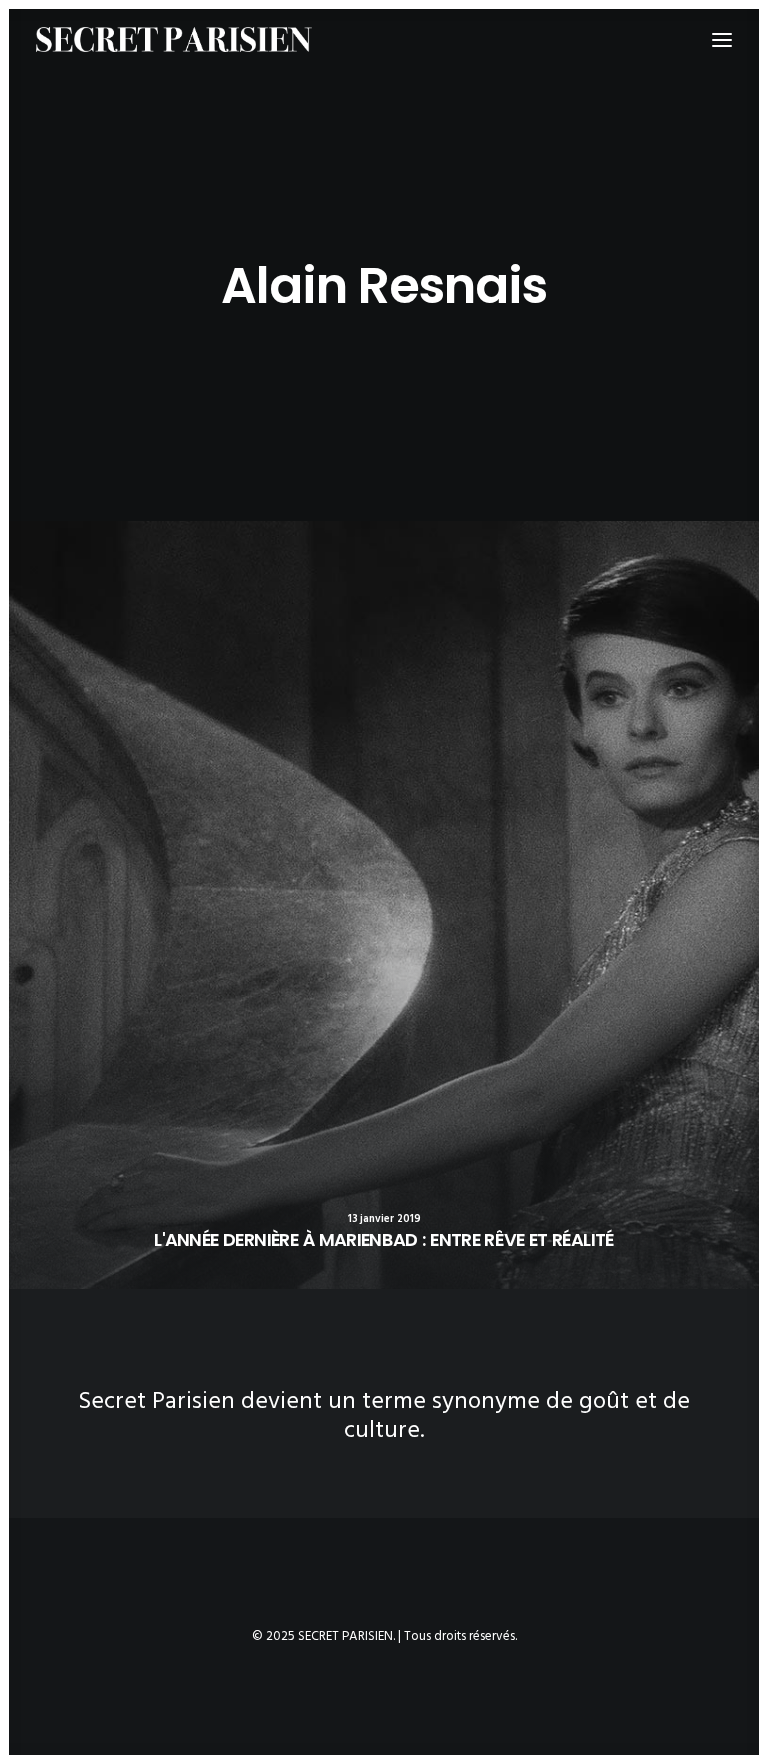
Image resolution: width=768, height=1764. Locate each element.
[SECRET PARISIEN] (174, 39)
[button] (384, 905)
